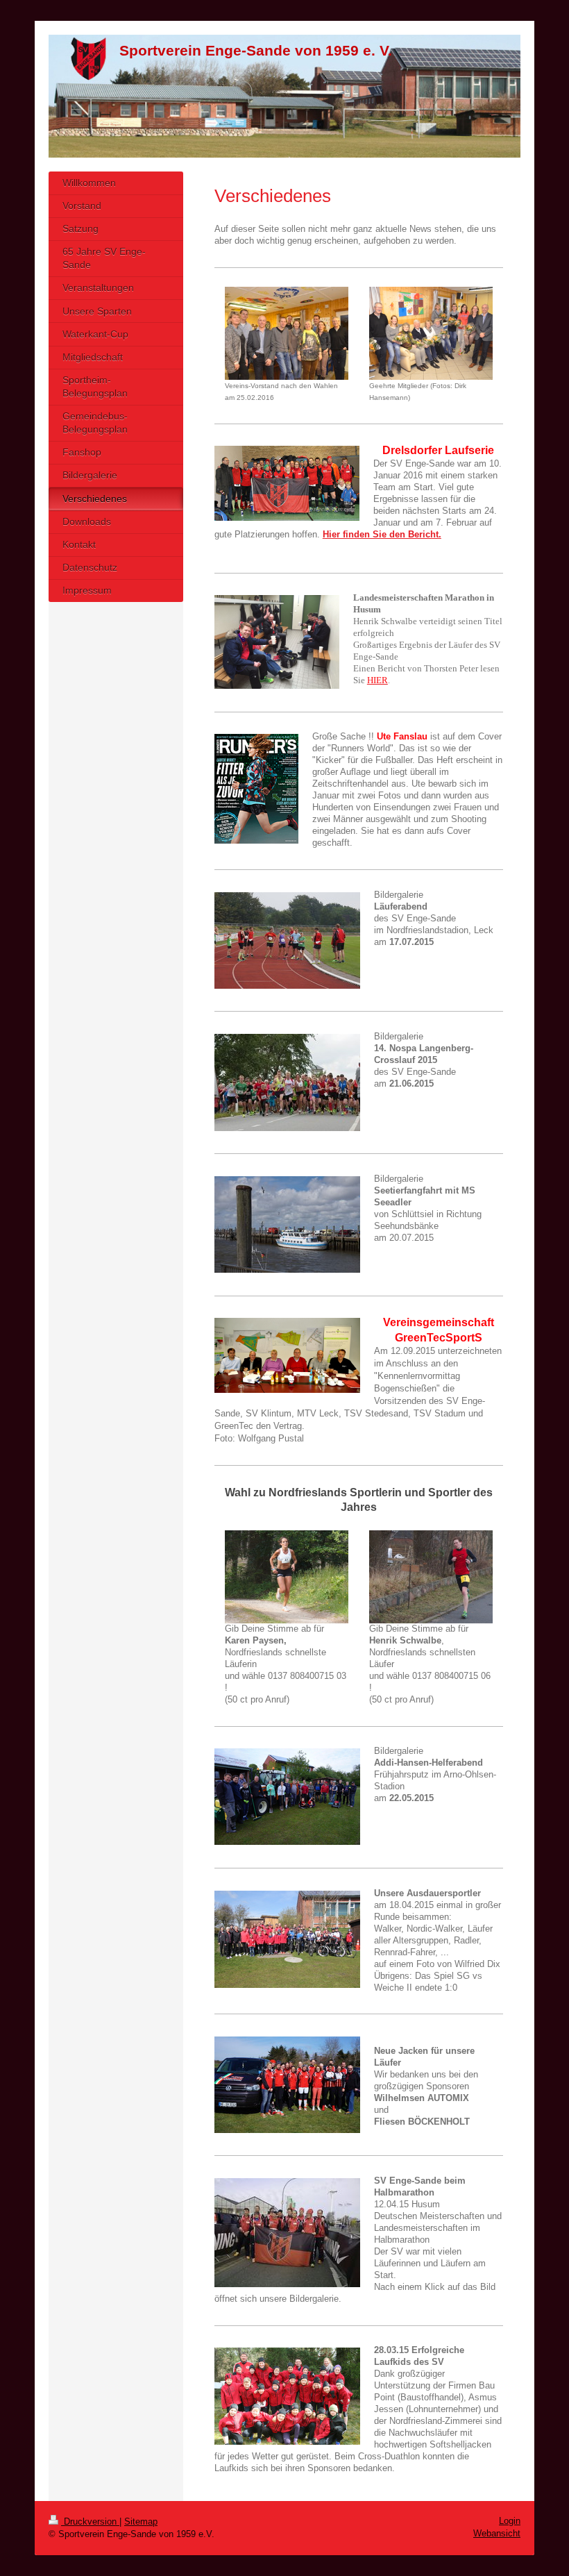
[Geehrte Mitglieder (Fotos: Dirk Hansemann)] (431, 333)
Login (510, 2521)
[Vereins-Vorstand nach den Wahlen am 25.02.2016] (287, 333)
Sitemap (141, 2521)
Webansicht (497, 2533)
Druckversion (90, 2521)
